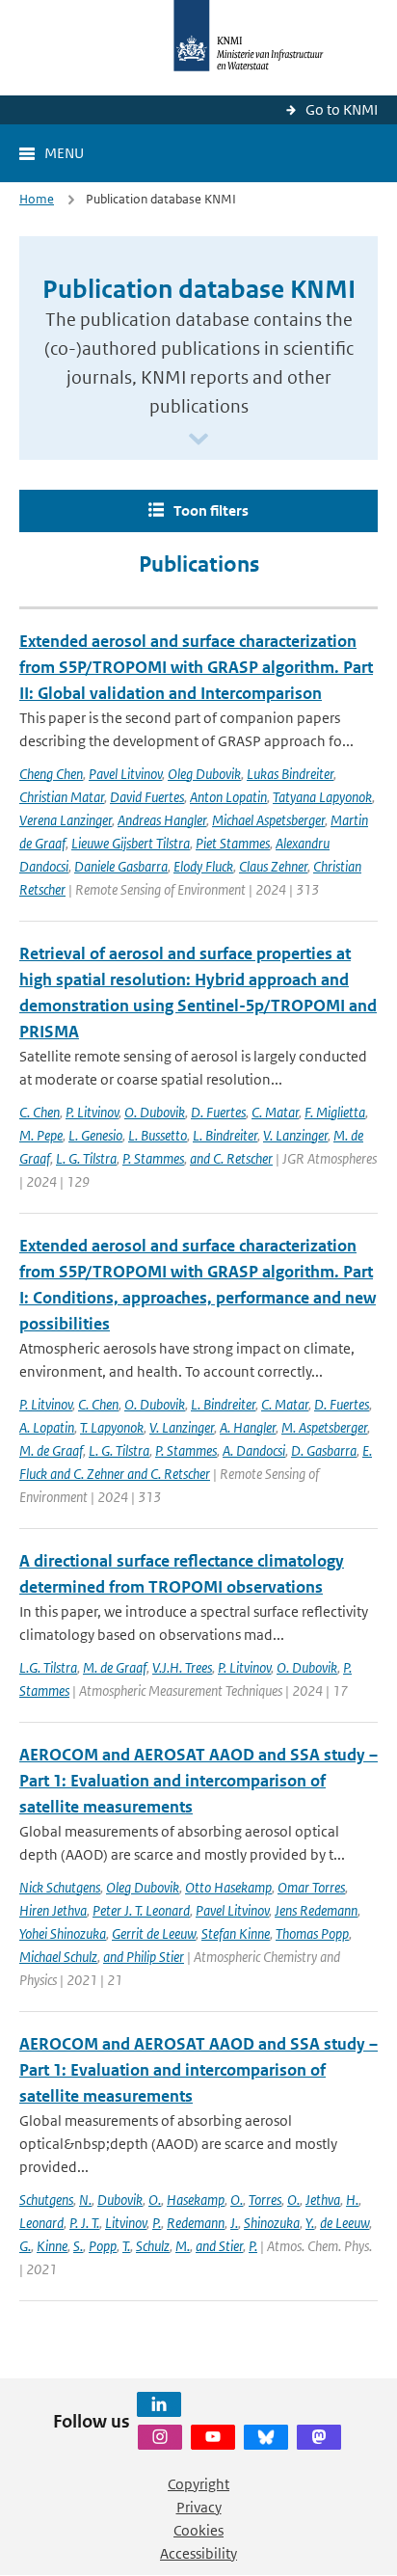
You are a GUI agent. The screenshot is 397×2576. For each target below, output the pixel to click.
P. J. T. (84, 2223)
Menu (64, 153)
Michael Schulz (58, 1957)
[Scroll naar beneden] (198, 440)
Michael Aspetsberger (268, 820)
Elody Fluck (203, 866)
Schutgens (46, 2200)
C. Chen (40, 1112)
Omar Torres (311, 1887)
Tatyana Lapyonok (322, 797)
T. (126, 2246)
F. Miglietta (335, 1112)
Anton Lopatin (228, 797)
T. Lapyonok (112, 1427)
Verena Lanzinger (66, 820)
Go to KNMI (342, 109)
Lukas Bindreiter (290, 774)
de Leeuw (344, 2223)
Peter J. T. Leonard (141, 1910)
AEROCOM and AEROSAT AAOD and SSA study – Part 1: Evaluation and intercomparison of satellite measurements (198, 1781)
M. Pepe (41, 1135)
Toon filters (211, 510)
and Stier (219, 2246)
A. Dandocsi (254, 1450)
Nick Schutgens (60, 1887)
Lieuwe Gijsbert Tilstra (131, 843)
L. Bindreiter (225, 1135)
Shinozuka (272, 2223)
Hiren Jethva (53, 1910)
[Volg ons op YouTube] (213, 2437)
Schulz (153, 2246)
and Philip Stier (144, 1957)
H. (352, 2200)
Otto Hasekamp (228, 1887)
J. (234, 2223)
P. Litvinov (92, 1112)
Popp (103, 2246)
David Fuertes (147, 797)
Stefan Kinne (236, 1933)
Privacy (199, 2507)
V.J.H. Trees (182, 1667)
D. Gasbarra (324, 1450)
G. (25, 2246)
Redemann (196, 2223)
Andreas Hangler (162, 820)
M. (183, 2246)
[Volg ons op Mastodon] (319, 2437)
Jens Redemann (316, 1910)
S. (78, 2246)
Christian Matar (62, 797)
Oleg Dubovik (204, 774)
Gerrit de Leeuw (154, 1933)
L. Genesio (95, 1135)
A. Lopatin (47, 1427)
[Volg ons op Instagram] (160, 2437)
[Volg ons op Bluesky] (266, 2437)
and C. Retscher (231, 1158)
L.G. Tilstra (48, 1667)
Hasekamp (196, 2200)
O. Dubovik (155, 1112)
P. (157, 2223)
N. (85, 2200)
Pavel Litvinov (125, 774)
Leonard (41, 2223)
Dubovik (120, 2200)
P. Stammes (153, 1158)
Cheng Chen (51, 774)
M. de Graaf (51, 1450)
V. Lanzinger (295, 1135)
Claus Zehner (273, 866)
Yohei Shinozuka (63, 1933)
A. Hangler (248, 1427)
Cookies (198, 2530)
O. (155, 2200)
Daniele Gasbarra (121, 866)
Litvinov (126, 2223)
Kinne (52, 2246)
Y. (310, 2223)
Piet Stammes (233, 843)
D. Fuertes (218, 1112)
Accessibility (198, 2553)
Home (37, 199)
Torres (265, 2200)
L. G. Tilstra (86, 1158)
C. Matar (275, 1112)
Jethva (323, 2200)
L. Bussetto (158, 1135)
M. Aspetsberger (324, 1427)
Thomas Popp (312, 1933)
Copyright (198, 2484)
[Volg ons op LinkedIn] (159, 2404)
